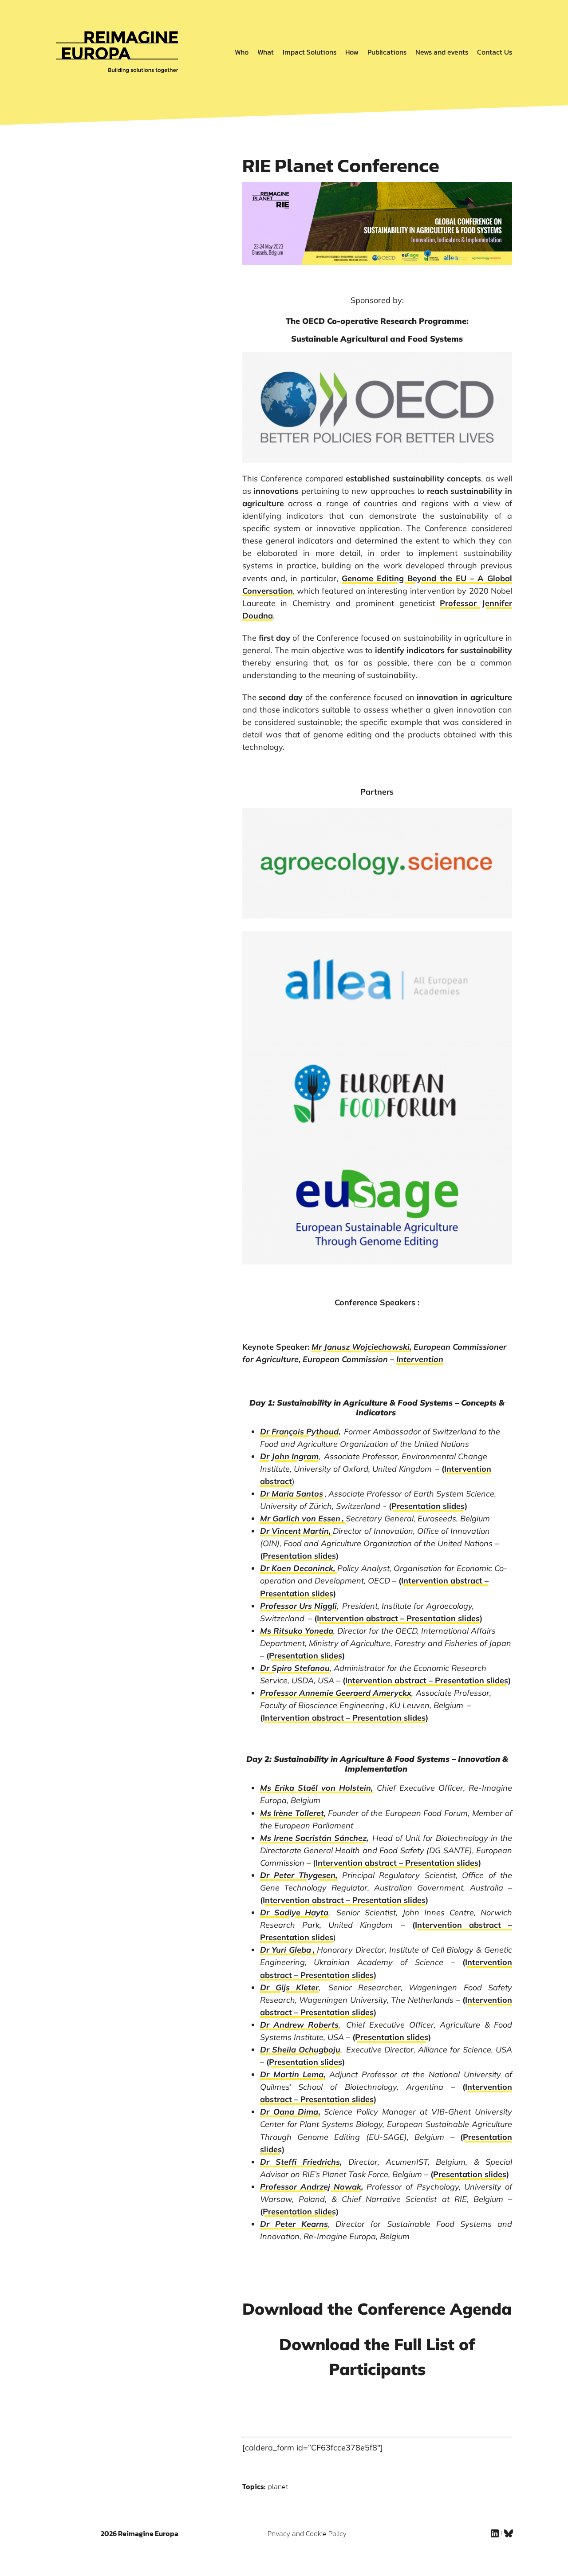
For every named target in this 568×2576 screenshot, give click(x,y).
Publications (387, 52)
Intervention (420, 1359)
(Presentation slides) (428, 1506)
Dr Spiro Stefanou (295, 1668)
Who (242, 52)
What (266, 52)
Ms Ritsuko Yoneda (297, 1631)
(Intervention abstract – (444, 1581)
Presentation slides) (298, 1593)
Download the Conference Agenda (377, 2309)
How (352, 52)
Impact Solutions (310, 52)
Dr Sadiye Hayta (294, 1912)
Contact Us (495, 52)
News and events (442, 52)
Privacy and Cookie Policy (307, 2533)
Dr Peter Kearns (294, 2224)
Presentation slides (443, 1618)
